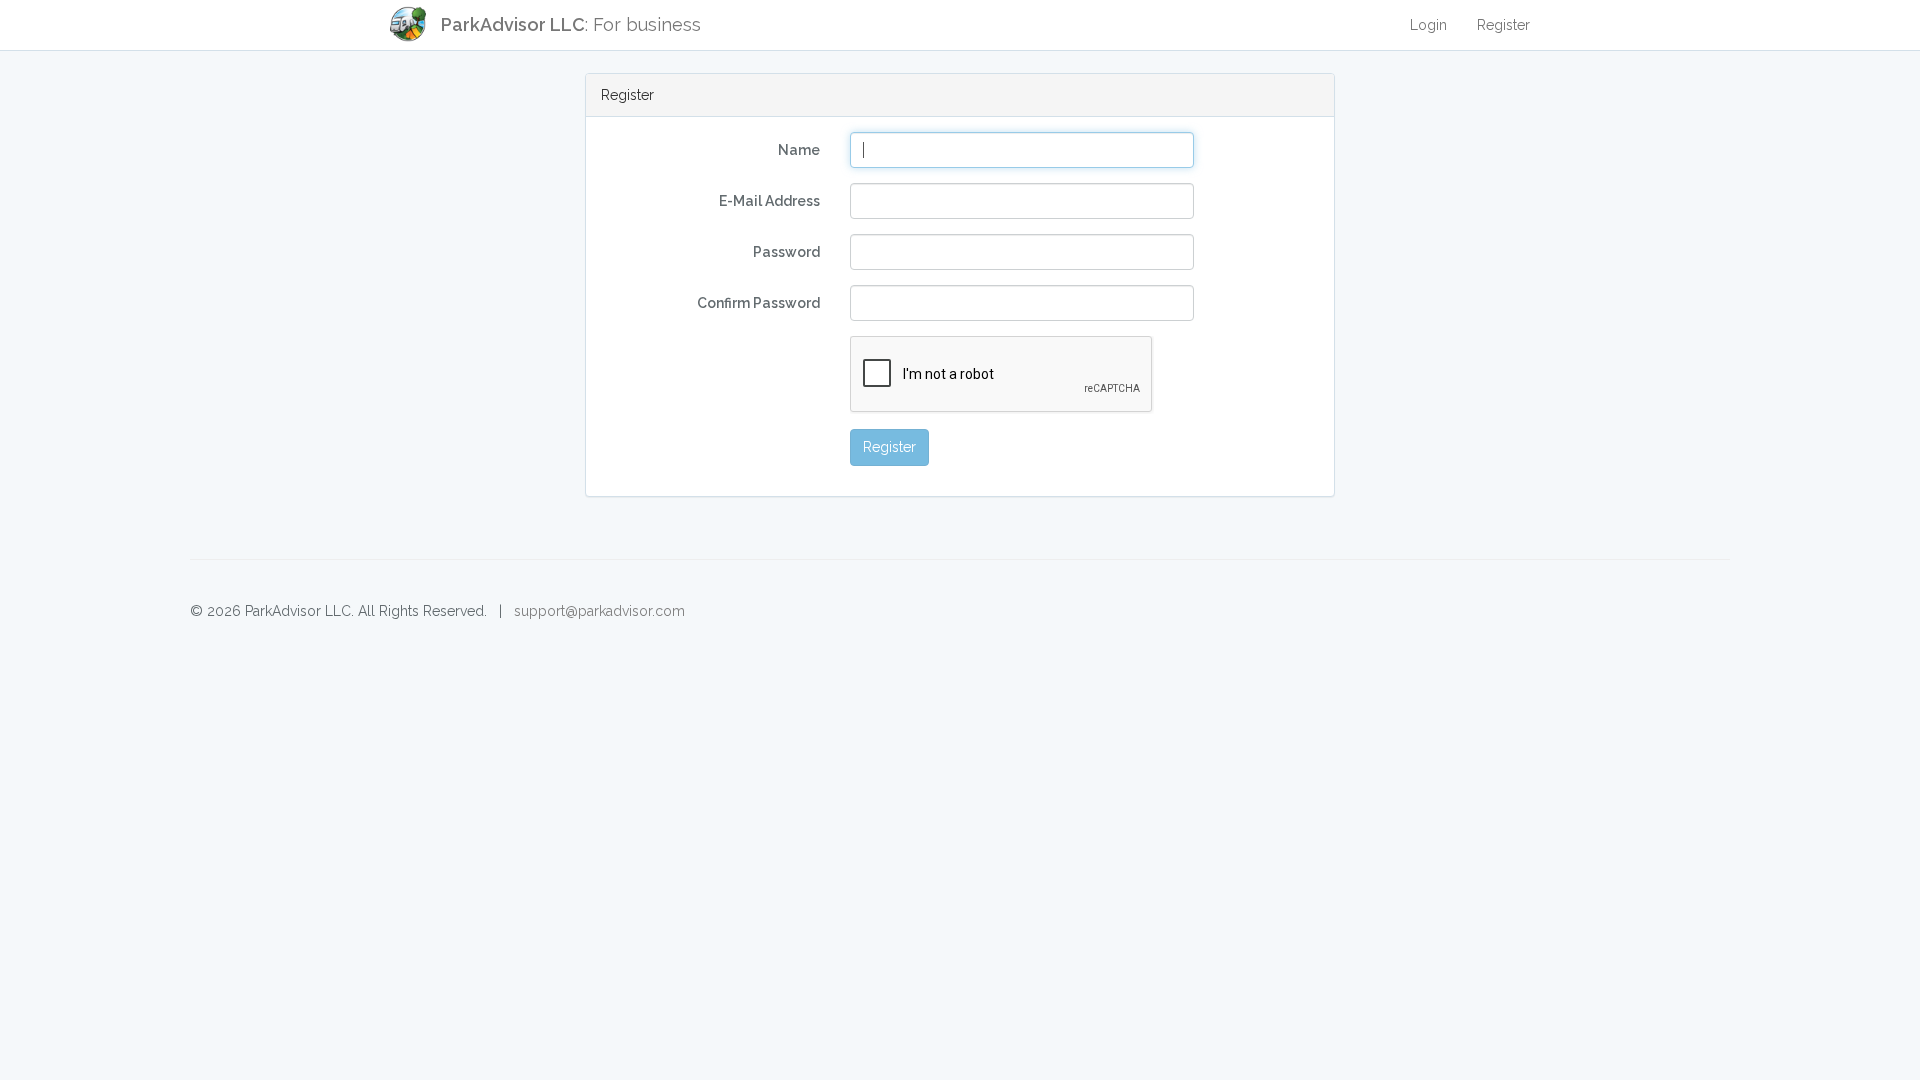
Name (799, 150)
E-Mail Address (769, 201)
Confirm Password (758, 303)
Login (1428, 25)
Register (1503, 25)
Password (786, 252)
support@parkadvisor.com (599, 611)
